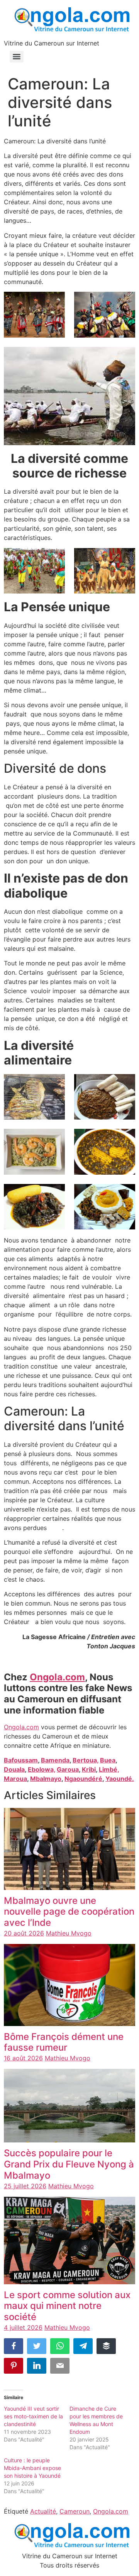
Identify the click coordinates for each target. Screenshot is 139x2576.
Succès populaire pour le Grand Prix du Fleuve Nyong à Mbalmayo (69, 2164)
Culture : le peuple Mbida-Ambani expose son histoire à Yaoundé (32, 2468)
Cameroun (75, 2511)
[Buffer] (106, 2346)
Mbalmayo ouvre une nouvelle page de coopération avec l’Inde (69, 1912)
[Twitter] (37, 2346)
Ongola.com (21, 1727)
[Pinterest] (14, 2366)
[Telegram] (83, 2346)
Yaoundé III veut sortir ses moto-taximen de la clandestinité (33, 2416)
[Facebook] (14, 2346)
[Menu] (17, 57)
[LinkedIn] (37, 2366)
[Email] (60, 2366)
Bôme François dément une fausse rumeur (64, 2042)
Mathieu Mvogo (69, 1933)
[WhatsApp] (60, 2346)
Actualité (43, 2511)
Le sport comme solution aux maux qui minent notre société (67, 2306)
